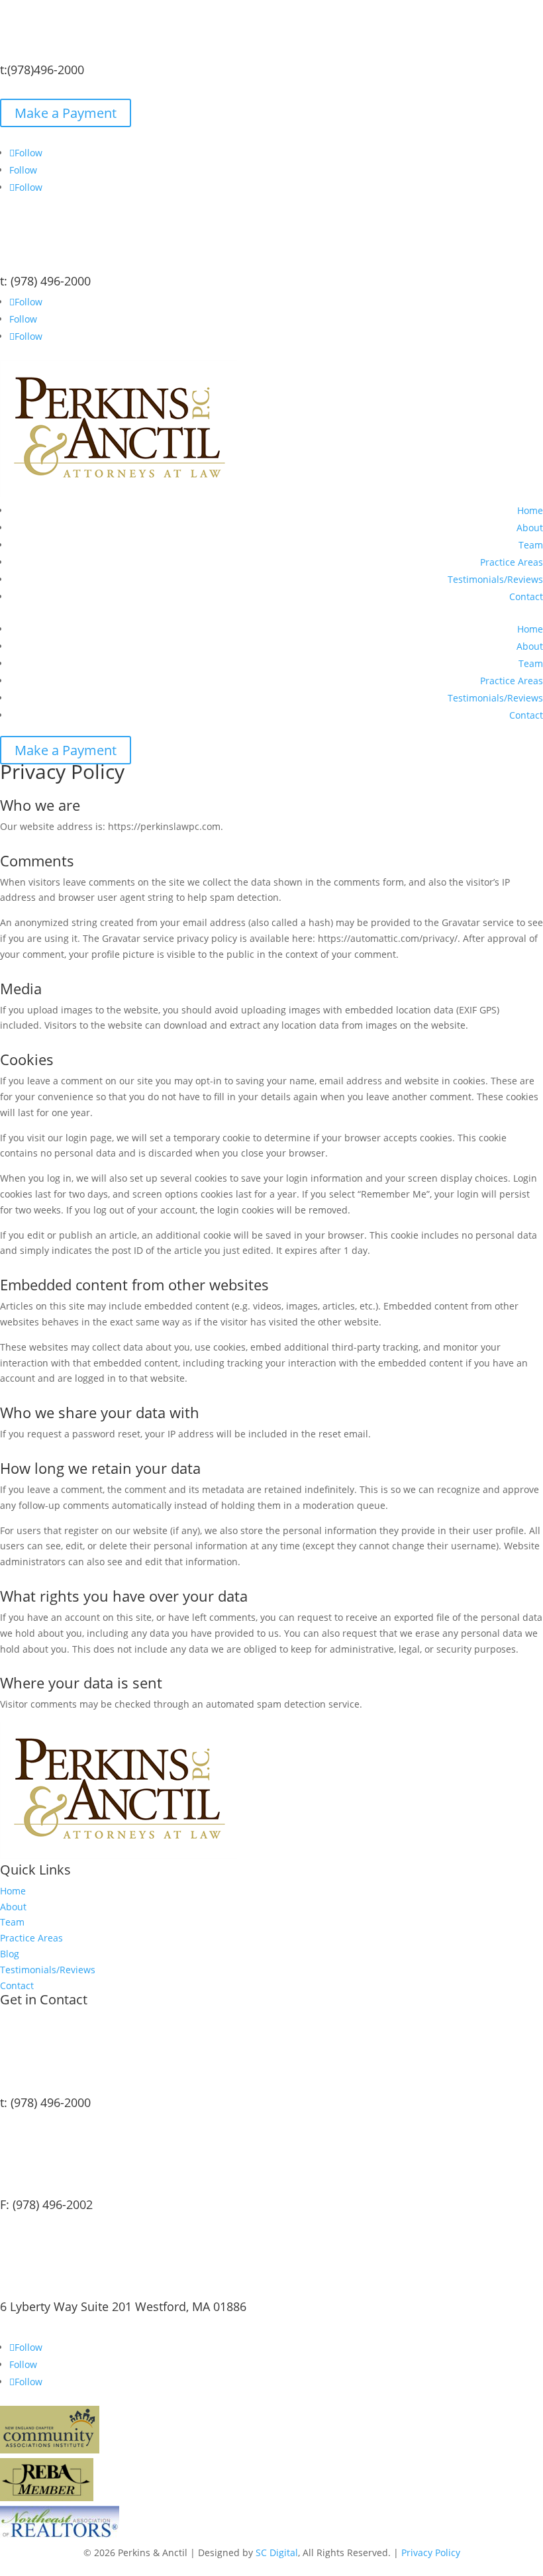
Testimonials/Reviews (495, 579)
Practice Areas (512, 562)
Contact (526, 596)
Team (531, 545)
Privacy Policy (431, 2552)
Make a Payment (66, 113)
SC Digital (277, 2552)
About (530, 528)
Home (530, 510)
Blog (10, 1954)
